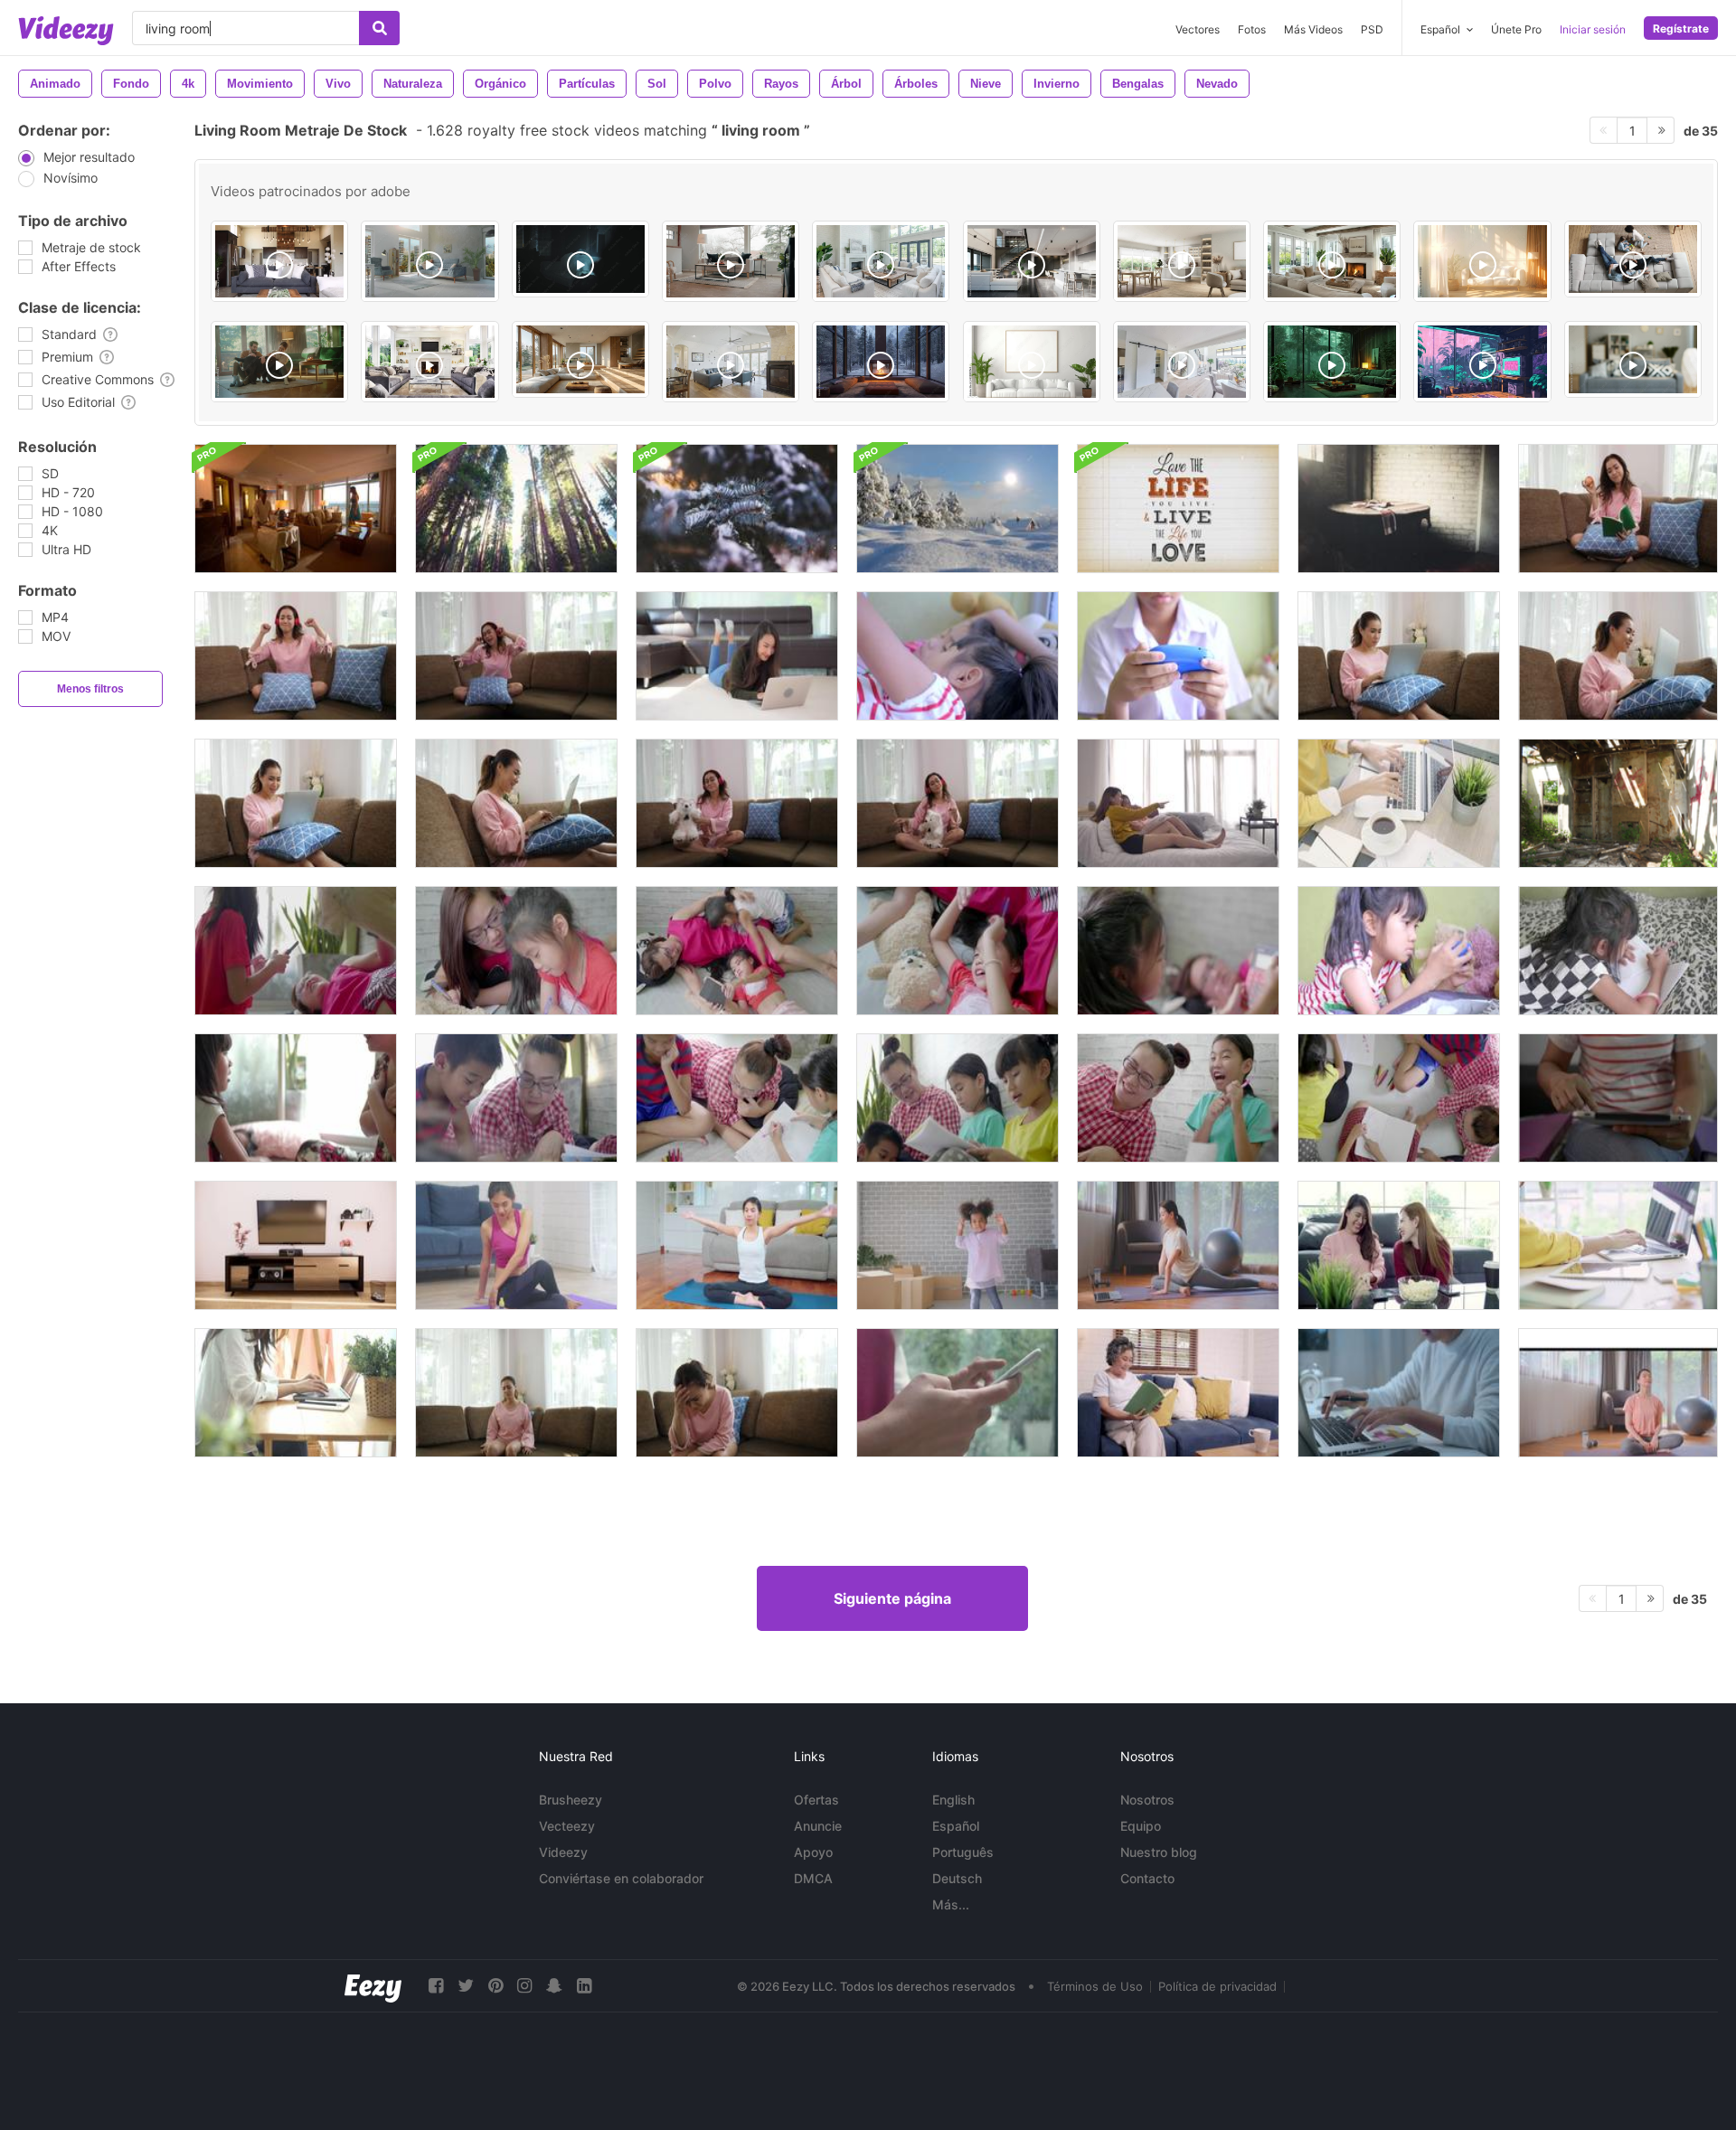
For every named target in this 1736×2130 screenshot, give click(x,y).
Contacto (1147, 1878)
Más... (951, 1904)
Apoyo (813, 1852)
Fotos (1252, 29)
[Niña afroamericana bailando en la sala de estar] (958, 1245)
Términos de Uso (1095, 1986)
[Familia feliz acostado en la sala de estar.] (958, 656)
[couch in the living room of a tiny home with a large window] (731, 261)
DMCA (813, 1878)
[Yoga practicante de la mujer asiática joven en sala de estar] (516, 1245)
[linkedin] (584, 1986)
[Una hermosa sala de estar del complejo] (296, 509)
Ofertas (816, 1800)
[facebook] (436, 1986)
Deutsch (957, 1878)
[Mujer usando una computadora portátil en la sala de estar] (1399, 656)
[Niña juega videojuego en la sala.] (1399, 951)
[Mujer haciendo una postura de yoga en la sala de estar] (1178, 1245)
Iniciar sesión (1593, 29)
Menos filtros (90, 689)
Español (956, 1826)
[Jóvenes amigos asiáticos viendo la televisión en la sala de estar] (1178, 803)
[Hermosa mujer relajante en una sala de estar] (958, 803)
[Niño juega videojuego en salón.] (1178, 656)
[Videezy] (66, 31)
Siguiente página (892, 1598)
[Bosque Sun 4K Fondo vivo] (516, 509)
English (953, 1800)
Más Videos (1313, 29)
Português (963, 1852)
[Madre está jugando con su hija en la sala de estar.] (296, 951)
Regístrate (1681, 28)
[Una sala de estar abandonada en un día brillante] (1618, 803)
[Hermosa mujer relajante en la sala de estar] (1618, 509)
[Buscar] (379, 28)
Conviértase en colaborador (621, 1878)
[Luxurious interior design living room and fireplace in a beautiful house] (429, 362)
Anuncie (818, 1826)
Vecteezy (567, 1826)
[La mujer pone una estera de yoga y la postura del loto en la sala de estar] (1618, 1393)
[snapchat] (554, 1986)
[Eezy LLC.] (373, 1986)
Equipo (1141, 1826)
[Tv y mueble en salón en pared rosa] (296, 1245)
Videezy (563, 1852)
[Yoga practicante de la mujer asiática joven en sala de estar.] (737, 1245)
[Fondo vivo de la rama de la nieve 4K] (737, 509)
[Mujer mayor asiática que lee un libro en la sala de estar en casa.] (1178, 1393)
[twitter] (466, 1986)
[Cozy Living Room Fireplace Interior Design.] (1332, 261)
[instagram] (524, 1986)
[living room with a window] (1332, 362)
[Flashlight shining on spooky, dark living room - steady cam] (580, 259)
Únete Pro (1516, 29)
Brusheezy (571, 1800)
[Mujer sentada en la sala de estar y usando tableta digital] (1618, 1098)
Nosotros (1147, 1800)
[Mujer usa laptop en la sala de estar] (737, 656)
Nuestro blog (1159, 1852)
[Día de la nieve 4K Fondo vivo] (958, 509)
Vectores (1198, 29)
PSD (1372, 29)
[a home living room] (731, 362)
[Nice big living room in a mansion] (881, 261)
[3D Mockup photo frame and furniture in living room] (1032, 362)
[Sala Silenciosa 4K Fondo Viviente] (1399, 509)
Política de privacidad (1217, 1986)
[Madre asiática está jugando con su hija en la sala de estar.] (296, 1098)
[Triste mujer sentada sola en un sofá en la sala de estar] (516, 1393)
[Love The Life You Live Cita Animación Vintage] (1178, 509)
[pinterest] (495, 1986)
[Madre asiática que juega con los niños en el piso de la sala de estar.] (516, 1098)
